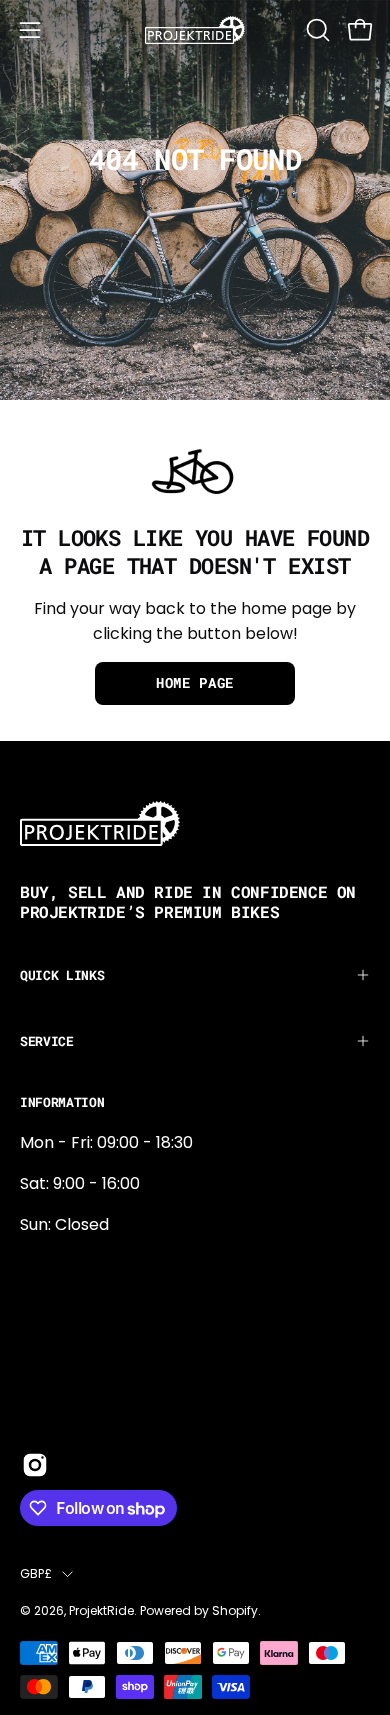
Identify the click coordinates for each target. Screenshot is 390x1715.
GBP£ (36, 1573)
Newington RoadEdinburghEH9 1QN (84, 1331)
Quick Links (62, 975)
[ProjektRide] (195, 30)
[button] (316, 30)
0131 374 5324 (73, 1265)
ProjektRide (101, 1610)
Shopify (235, 1610)
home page (195, 683)
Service (47, 1041)
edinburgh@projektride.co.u (129, 1397)
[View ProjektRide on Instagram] (35, 1465)
